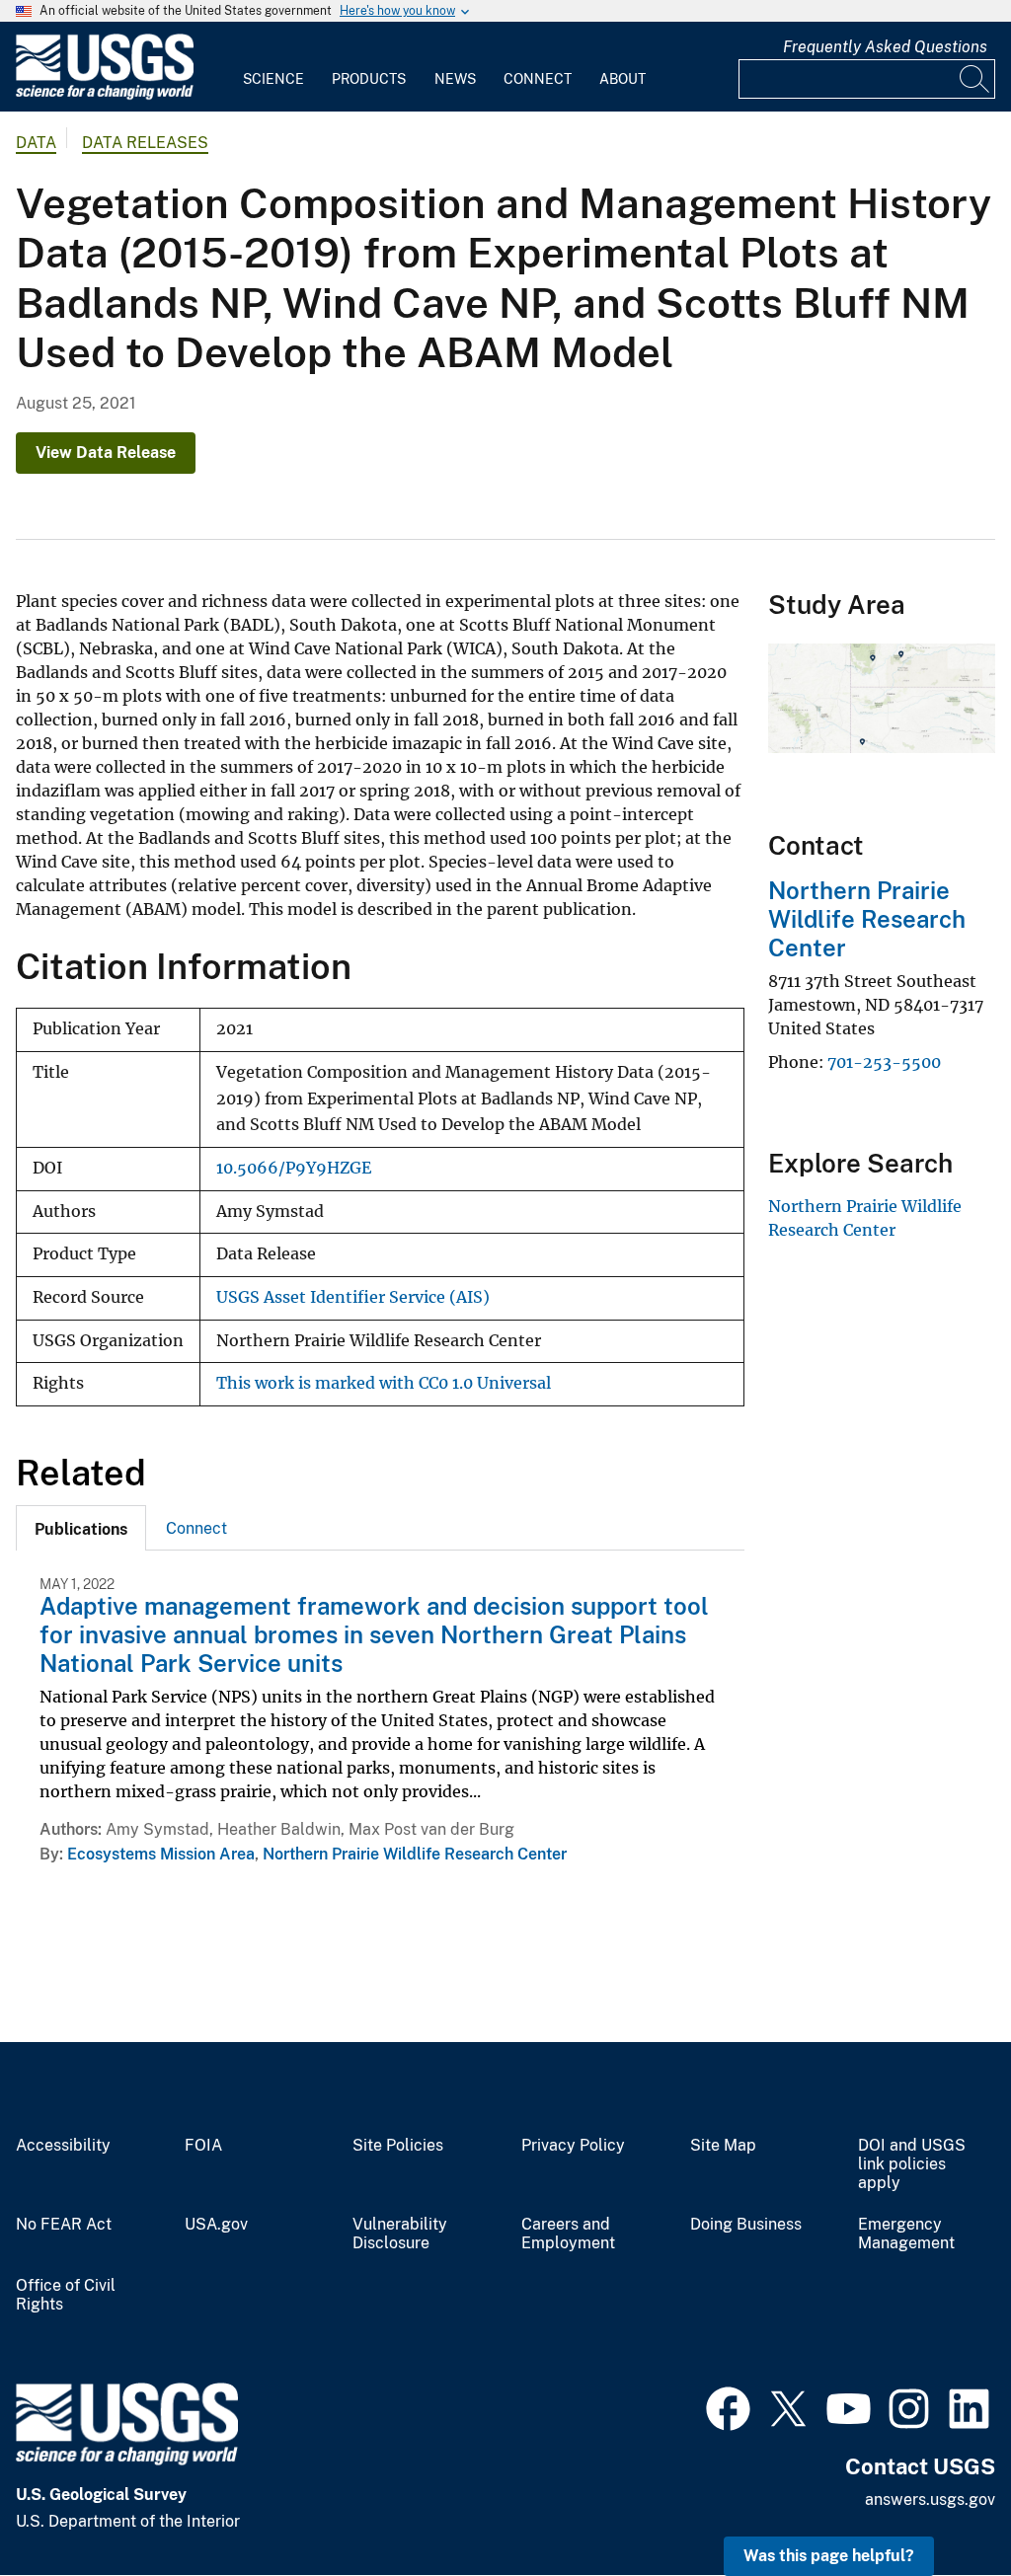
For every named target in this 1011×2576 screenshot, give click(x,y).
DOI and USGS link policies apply (912, 2164)
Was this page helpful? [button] (829, 2556)
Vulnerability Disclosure (400, 2234)
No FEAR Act (64, 2225)
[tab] (81, 1528)
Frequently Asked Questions (885, 47)
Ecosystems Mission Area (161, 1854)
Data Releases (145, 143)
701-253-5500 (884, 1062)
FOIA (203, 2146)
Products (369, 79)
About (622, 79)
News (455, 79)
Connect (538, 79)
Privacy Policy (573, 2146)
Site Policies (398, 2146)
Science (273, 79)
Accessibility (63, 2146)
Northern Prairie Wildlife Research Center (415, 1854)
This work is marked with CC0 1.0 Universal (384, 1383)
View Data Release (106, 453)
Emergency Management (906, 2234)
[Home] (105, 95)
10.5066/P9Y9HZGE (294, 1168)
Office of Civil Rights (66, 2295)
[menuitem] (273, 67)
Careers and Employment (568, 2234)
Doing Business (746, 2225)
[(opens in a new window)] (728, 2406)
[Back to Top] (939, 2504)
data (36, 143)
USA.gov (216, 2225)
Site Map (723, 2146)
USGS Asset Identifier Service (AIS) (353, 1297)
